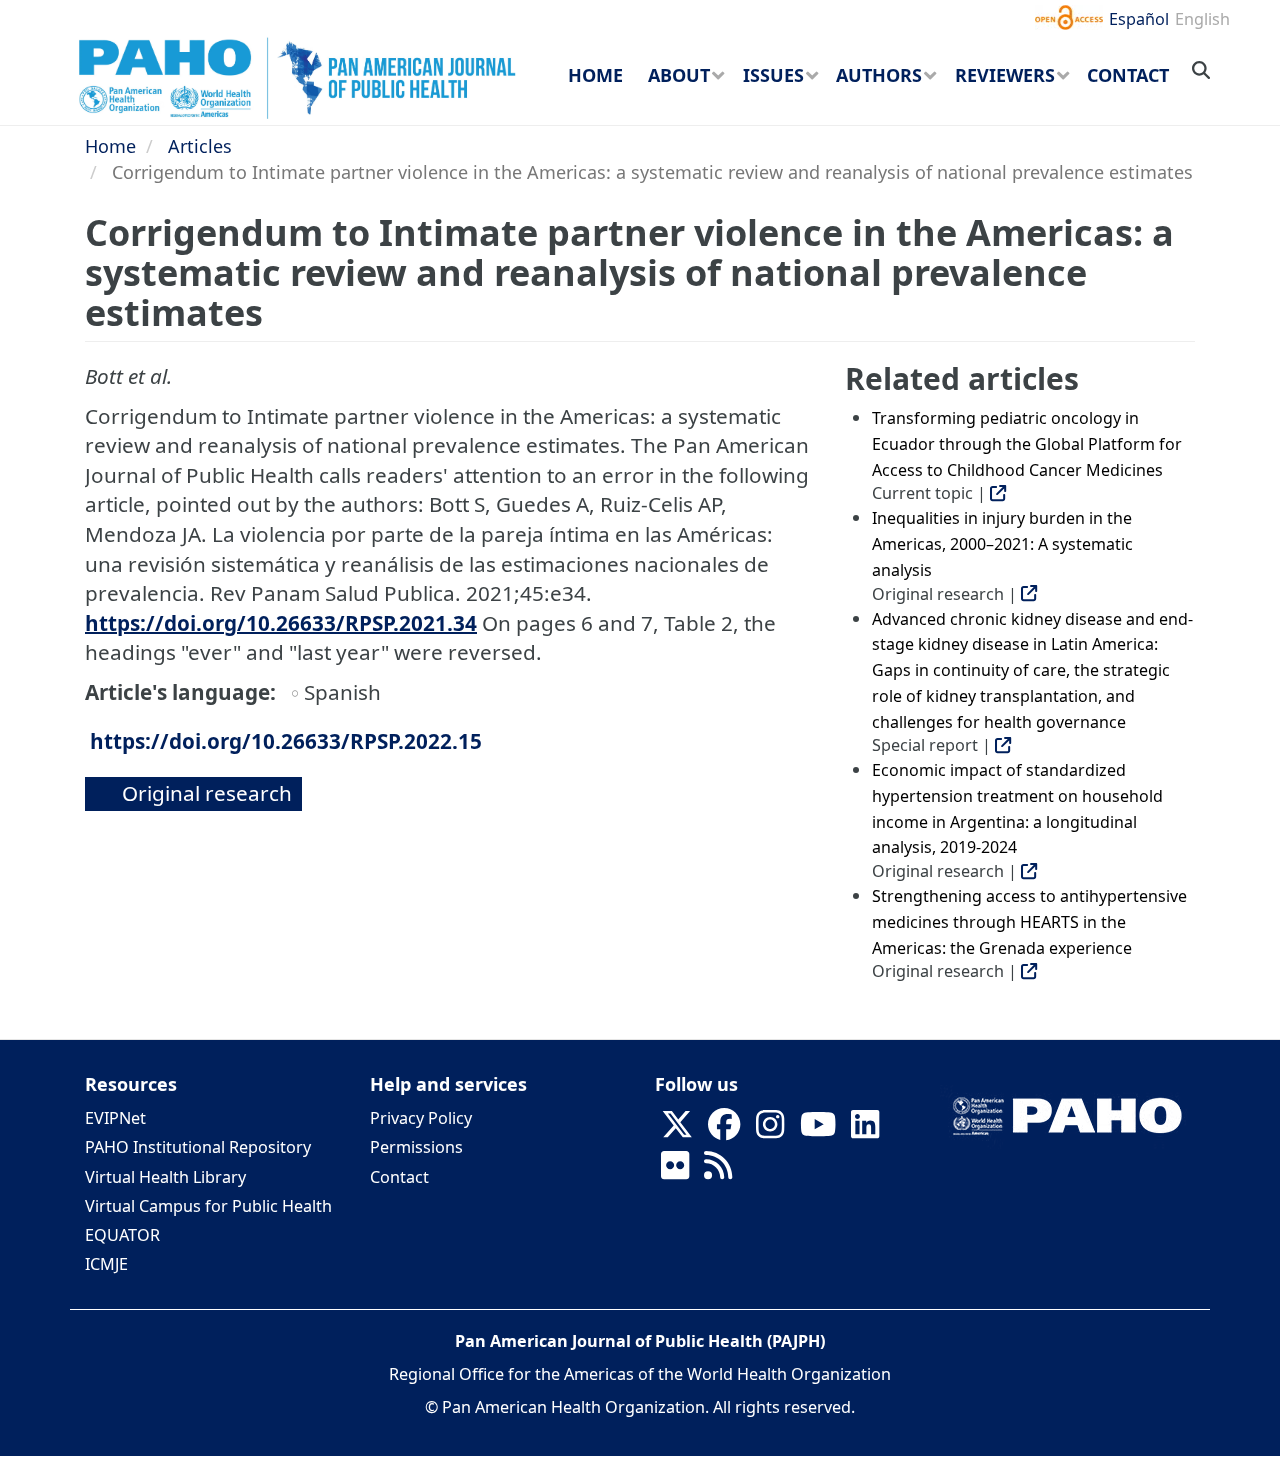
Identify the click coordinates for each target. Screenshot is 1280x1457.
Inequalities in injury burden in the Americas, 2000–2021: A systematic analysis (1002, 543)
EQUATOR (122, 1235)
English (1202, 19)
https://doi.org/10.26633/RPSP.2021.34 (281, 623)
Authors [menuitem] (879, 75)
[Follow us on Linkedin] (865, 1130)
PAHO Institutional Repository (198, 1147)
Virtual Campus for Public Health (208, 1206)
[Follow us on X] (677, 1130)
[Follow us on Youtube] (818, 1130)
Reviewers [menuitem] (1005, 75)
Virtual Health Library (165, 1177)
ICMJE (106, 1264)
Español (1139, 19)
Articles (200, 146)
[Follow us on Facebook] (724, 1130)
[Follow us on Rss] (718, 1171)
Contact (399, 1177)
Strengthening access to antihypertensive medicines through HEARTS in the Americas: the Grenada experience (1029, 921)
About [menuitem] (679, 75)
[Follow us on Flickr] (675, 1171)
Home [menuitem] (595, 75)
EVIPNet (115, 1118)
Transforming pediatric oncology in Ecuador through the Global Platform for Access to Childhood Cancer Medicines (1027, 443)
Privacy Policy (421, 1118)
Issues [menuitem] (773, 75)
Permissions (416, 1147)
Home (110, 146)
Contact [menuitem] (1128, 75)
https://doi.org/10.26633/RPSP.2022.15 (286, 741)
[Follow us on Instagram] (770, 1130)
